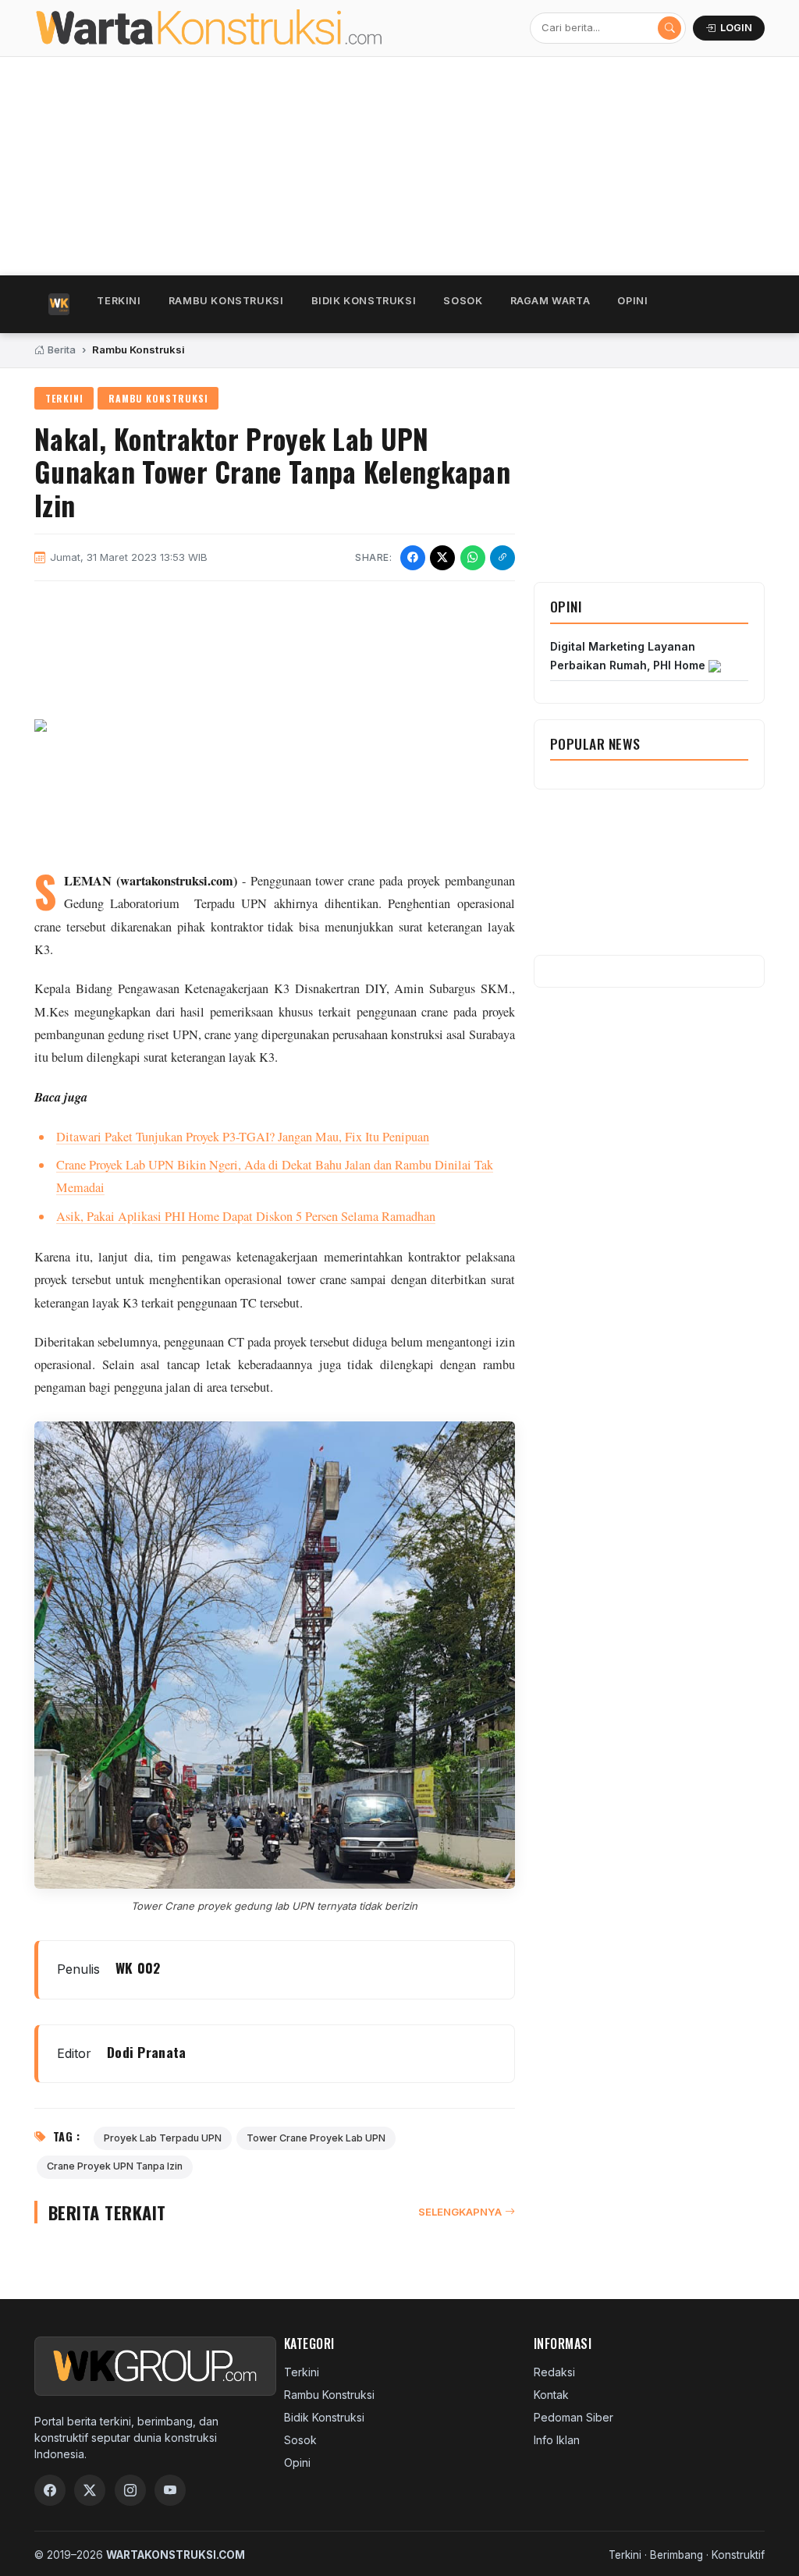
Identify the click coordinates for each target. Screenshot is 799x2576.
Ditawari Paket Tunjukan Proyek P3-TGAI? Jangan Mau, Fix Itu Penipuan (243, 1137)
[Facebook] (50, 2490)
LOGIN (736, 28)
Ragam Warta (550, 301)
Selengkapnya (460, 2212)
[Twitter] (90, 2490)
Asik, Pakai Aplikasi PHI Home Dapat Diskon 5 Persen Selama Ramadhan (246, 1216)
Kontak (551, 2395)
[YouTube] (170, 2490)
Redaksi (554, 2372)
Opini (632, 301)
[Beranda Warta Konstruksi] (185, 28)
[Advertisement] (399, 166)
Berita (60, 349)
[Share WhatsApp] (473, 558)
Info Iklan (557, 2440)
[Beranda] (59, 304)
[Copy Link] (502, 558)
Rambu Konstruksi (226, 301)
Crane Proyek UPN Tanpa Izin (115, 2166)
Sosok (463, 301)
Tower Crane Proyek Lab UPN (316, 2138)
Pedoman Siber (574, 2417)
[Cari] (669, 28)
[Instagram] (130, 2490)
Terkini (119, 301)
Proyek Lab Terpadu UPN (163, 2138)
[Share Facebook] (413, 558)
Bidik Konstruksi (364, 301)
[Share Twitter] (442, 558)
